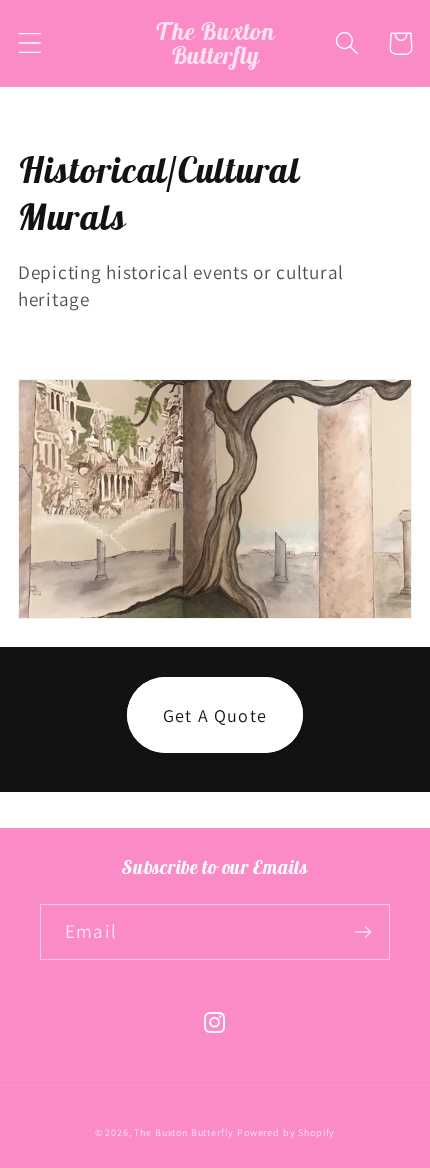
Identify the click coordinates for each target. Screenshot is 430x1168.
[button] (30, 43)
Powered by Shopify (286, 1132)
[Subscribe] (362, 932)
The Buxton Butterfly (184, 1132)
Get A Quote (215, 715)
